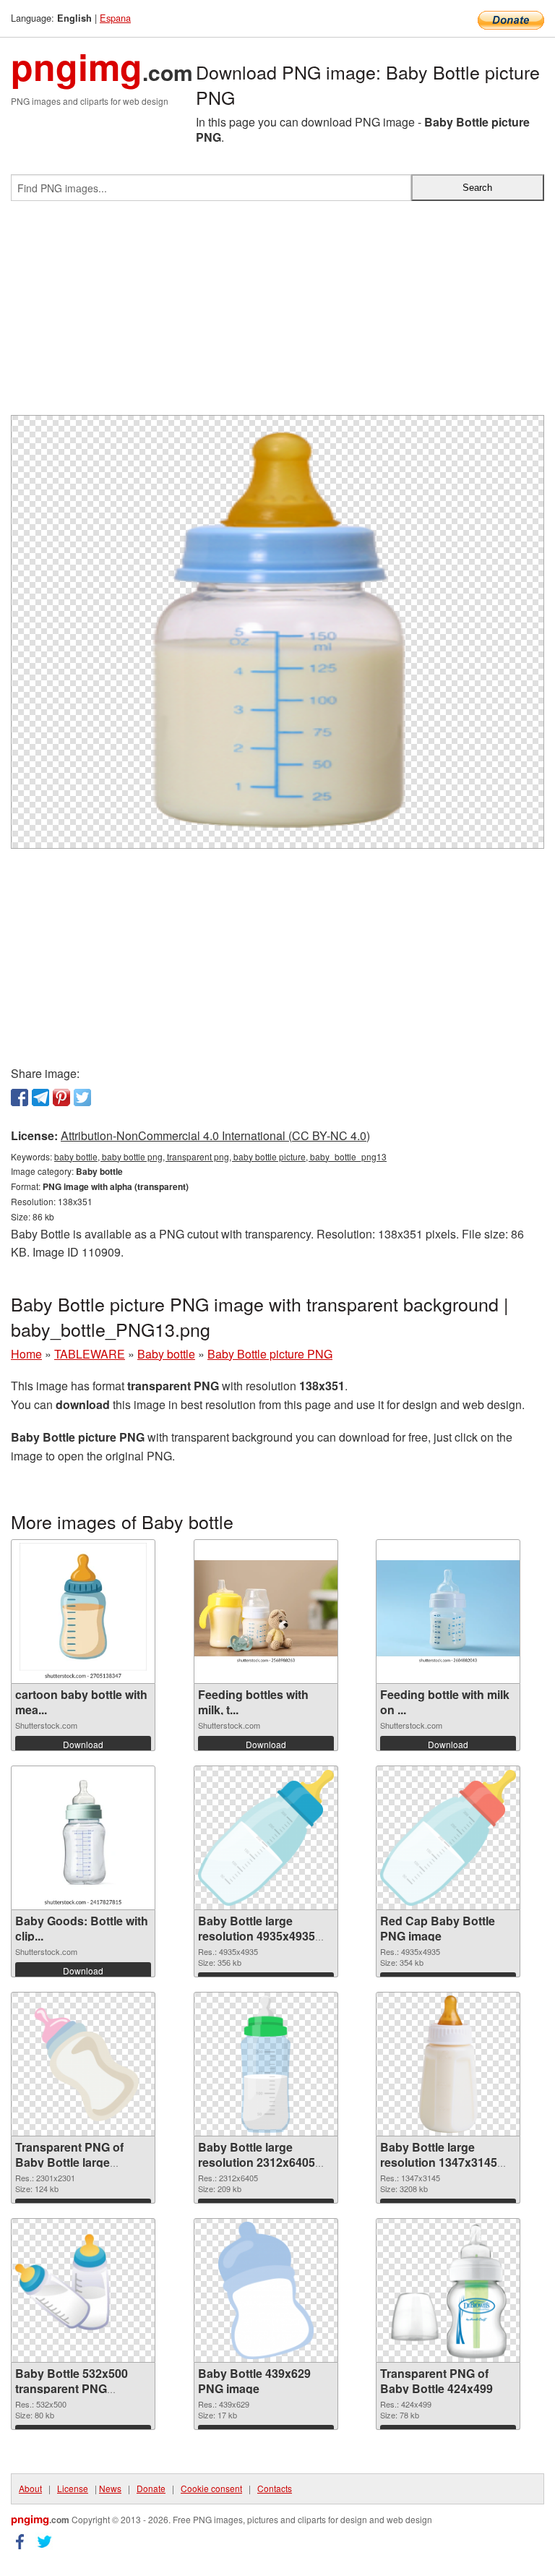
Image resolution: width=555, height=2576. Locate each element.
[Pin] (61, 1097)
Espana (115, 18)
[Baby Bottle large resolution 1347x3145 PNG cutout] (448, 2064)
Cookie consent (211, 2488)
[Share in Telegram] (40, 1097)
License (73, 2488)
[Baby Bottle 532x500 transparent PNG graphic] (83, 2290)
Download (83, 1744)
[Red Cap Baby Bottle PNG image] (448, 1838)
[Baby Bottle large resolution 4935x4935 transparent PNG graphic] (266, 1838)
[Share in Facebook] (20, 1097)
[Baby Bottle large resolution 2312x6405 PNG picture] (265, 2064)
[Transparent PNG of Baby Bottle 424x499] (448, 2290)
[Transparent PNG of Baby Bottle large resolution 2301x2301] (83, 2064)
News (110, 2488)
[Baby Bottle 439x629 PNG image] (266, 2290)
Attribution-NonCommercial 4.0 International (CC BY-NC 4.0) (215, 1135)
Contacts (275, 2488)
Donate (151, 2488)
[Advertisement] (277, 314)
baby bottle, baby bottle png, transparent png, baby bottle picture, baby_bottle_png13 (220, 1156)
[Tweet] (82, 1097)
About (30, 2488)
